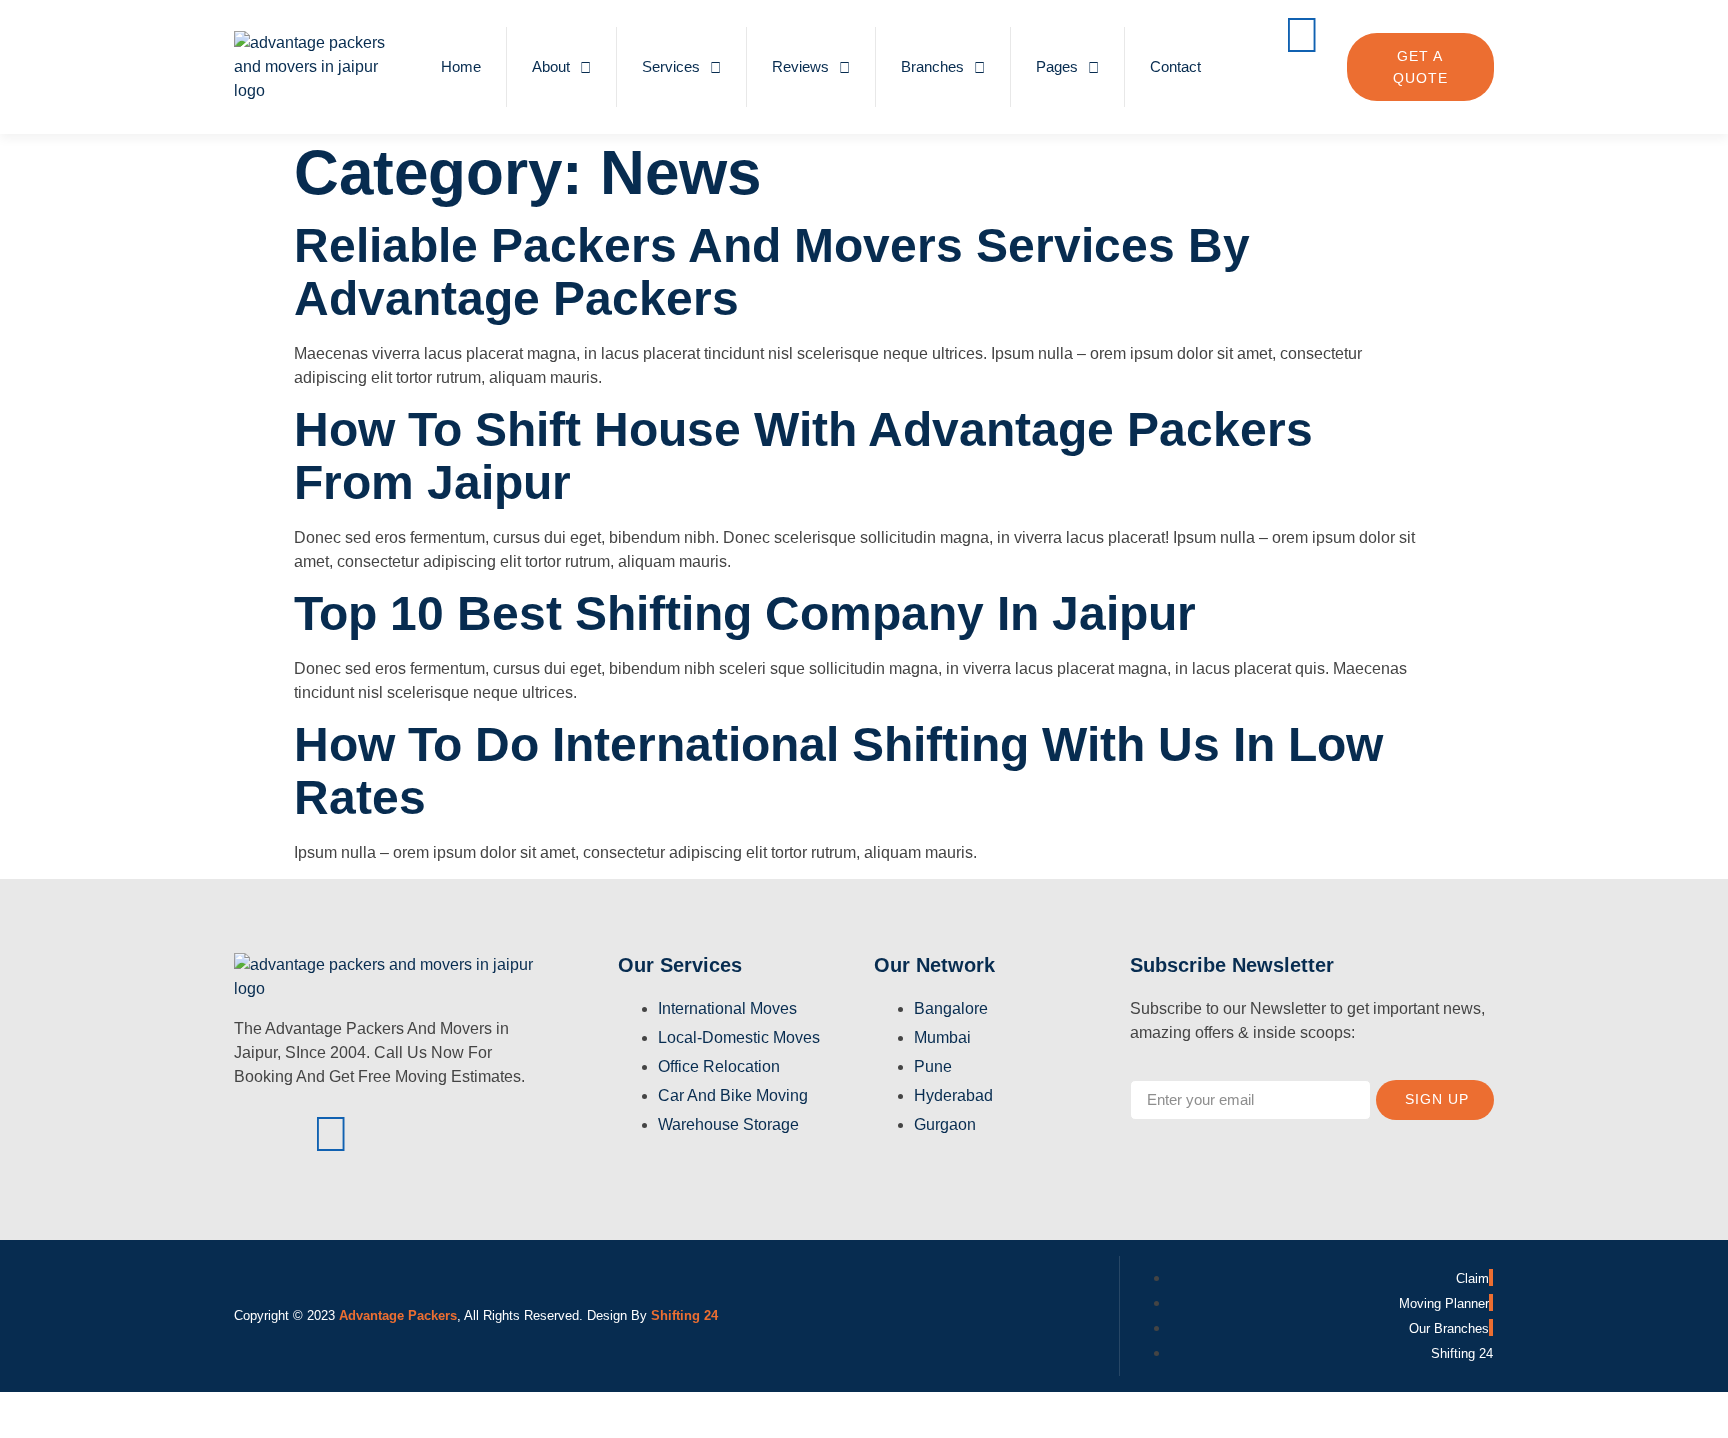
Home (461, 66)
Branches (932, 66)
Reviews (800, 66)
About (551, 66)
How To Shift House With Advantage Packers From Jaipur (803, 456)
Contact (1175, 66)
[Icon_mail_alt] (475, 1134)
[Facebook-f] (259, 1134)
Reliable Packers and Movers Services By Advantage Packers (772, 272)
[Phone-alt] (1302, 35)
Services (671, 66)
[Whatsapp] (1302, 92)
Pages (1057, 66)
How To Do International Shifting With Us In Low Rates (838, 771)
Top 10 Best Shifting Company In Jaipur (745, 613)
